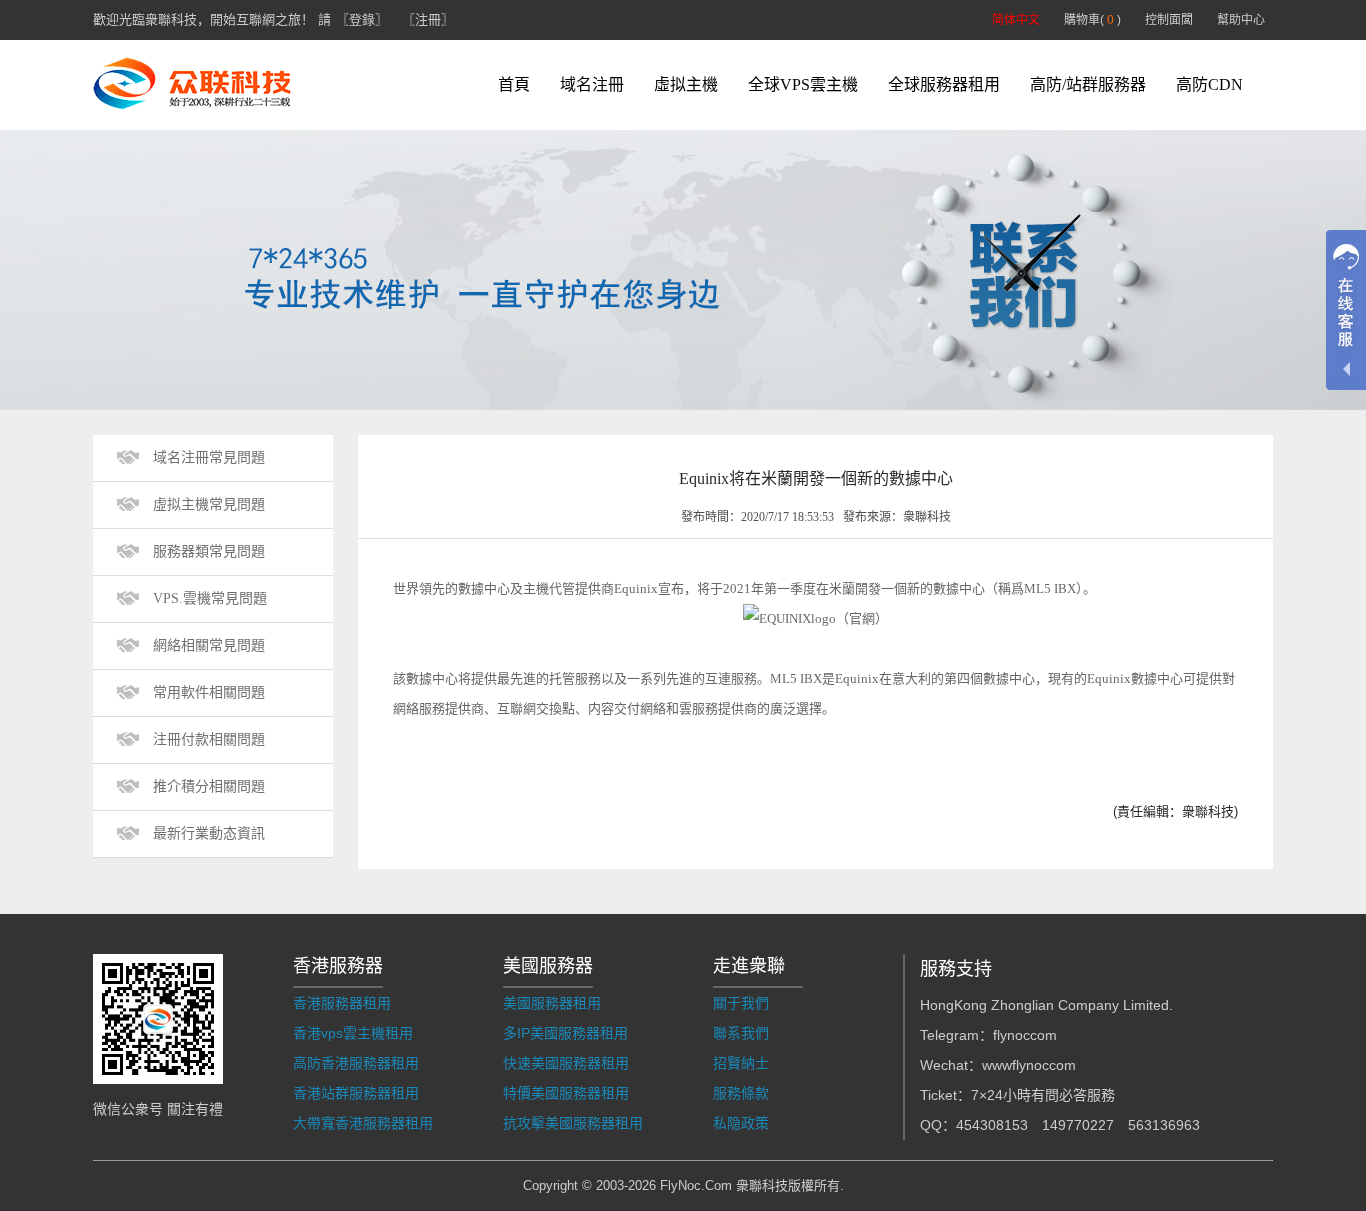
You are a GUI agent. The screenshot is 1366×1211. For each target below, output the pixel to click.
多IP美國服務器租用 (565, 1033)
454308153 (992, 1125)
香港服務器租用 (342, 1003)
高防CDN (1209, 84)
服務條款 (741, 1093)
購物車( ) (1092, 20)
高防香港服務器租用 (356, 1063)
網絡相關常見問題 (209, 645)
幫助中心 (1241, 20)
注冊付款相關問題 (209, 739)
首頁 (514, 84)
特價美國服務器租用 (566, 1093)
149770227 (1078, 1125)
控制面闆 (1169, 20)
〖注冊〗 (428, 19)
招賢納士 (741, 1063)
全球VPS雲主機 (803, 84)
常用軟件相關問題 (209, 692)
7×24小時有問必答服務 (1043, 1095)
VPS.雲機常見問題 (210, 598)
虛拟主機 (686, 84)
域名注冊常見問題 (209, 457)
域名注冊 (592, 84)
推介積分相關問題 (209, 786)
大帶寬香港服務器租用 (363, 1123)
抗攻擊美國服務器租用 (573, 1123)
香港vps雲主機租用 (353, 1033)
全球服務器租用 (944, 84)
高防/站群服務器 (1088, 84)
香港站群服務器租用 (356, 1093)
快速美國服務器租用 (566, 1063)
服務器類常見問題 (209, 551)
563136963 (1164, 1125)
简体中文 (1016, 20)
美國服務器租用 (552, 1003)
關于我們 (741, 1003)
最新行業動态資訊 (209, 833)
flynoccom (1025, 1035)
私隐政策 (741, 1123)
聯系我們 (741, 1033)
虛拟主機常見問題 (209, 504)
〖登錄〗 (362, 19)
